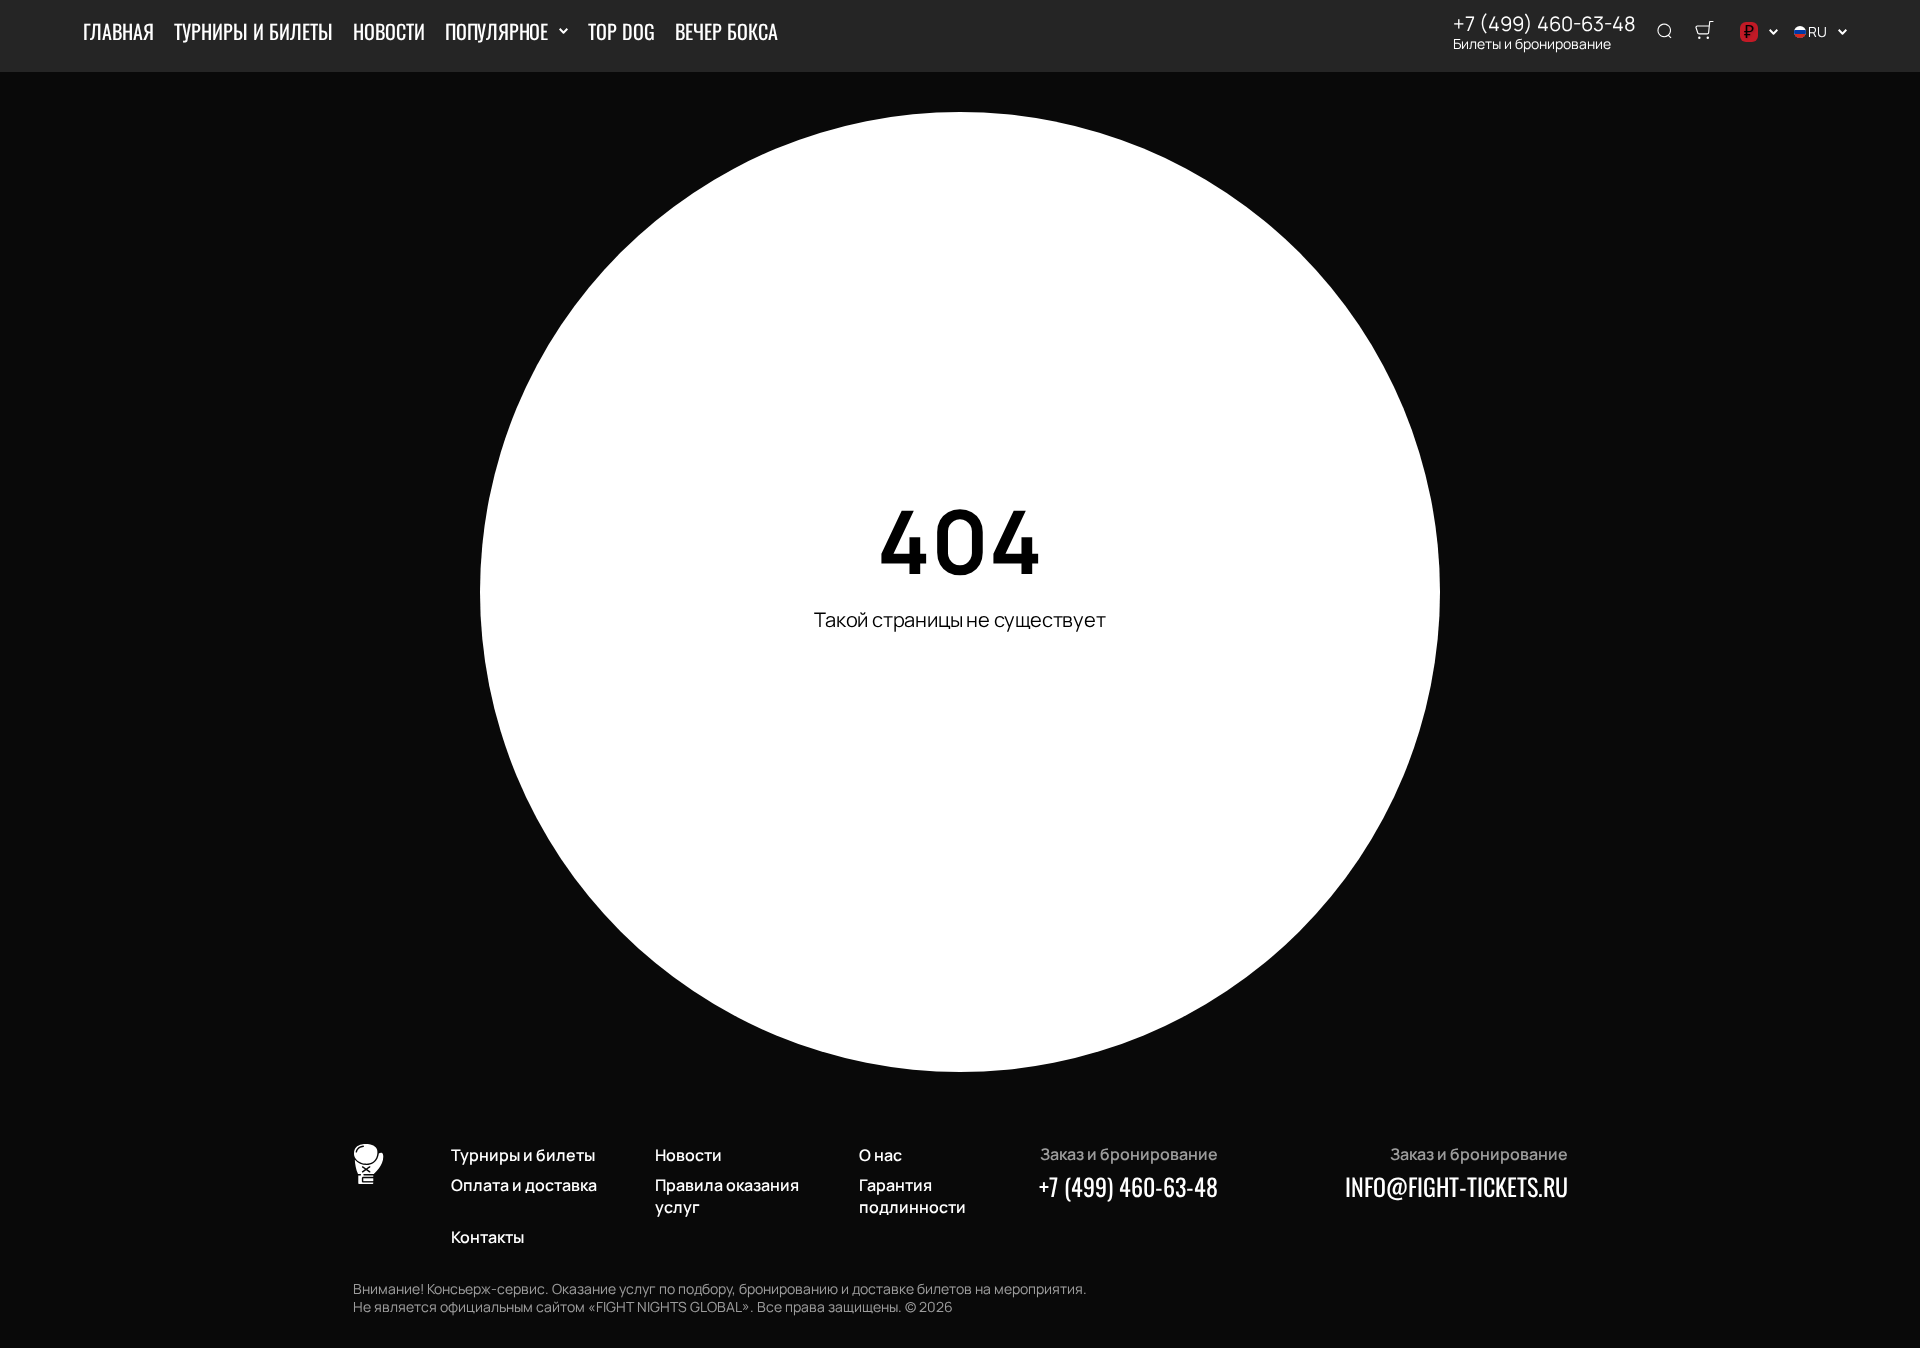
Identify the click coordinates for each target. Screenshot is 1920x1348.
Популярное (496, 31)
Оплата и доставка (524, 1185)
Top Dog (621, 31)
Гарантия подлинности (912, 1196)
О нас (880, 1155)
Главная (118, 31)
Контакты (487, 1237)
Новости (389, 31)
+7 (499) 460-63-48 (1544, 24)
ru (1817, 31)
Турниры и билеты (253, 31)
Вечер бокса (726, 31)
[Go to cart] (1704, 32)
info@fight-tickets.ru (1456, 1186)
